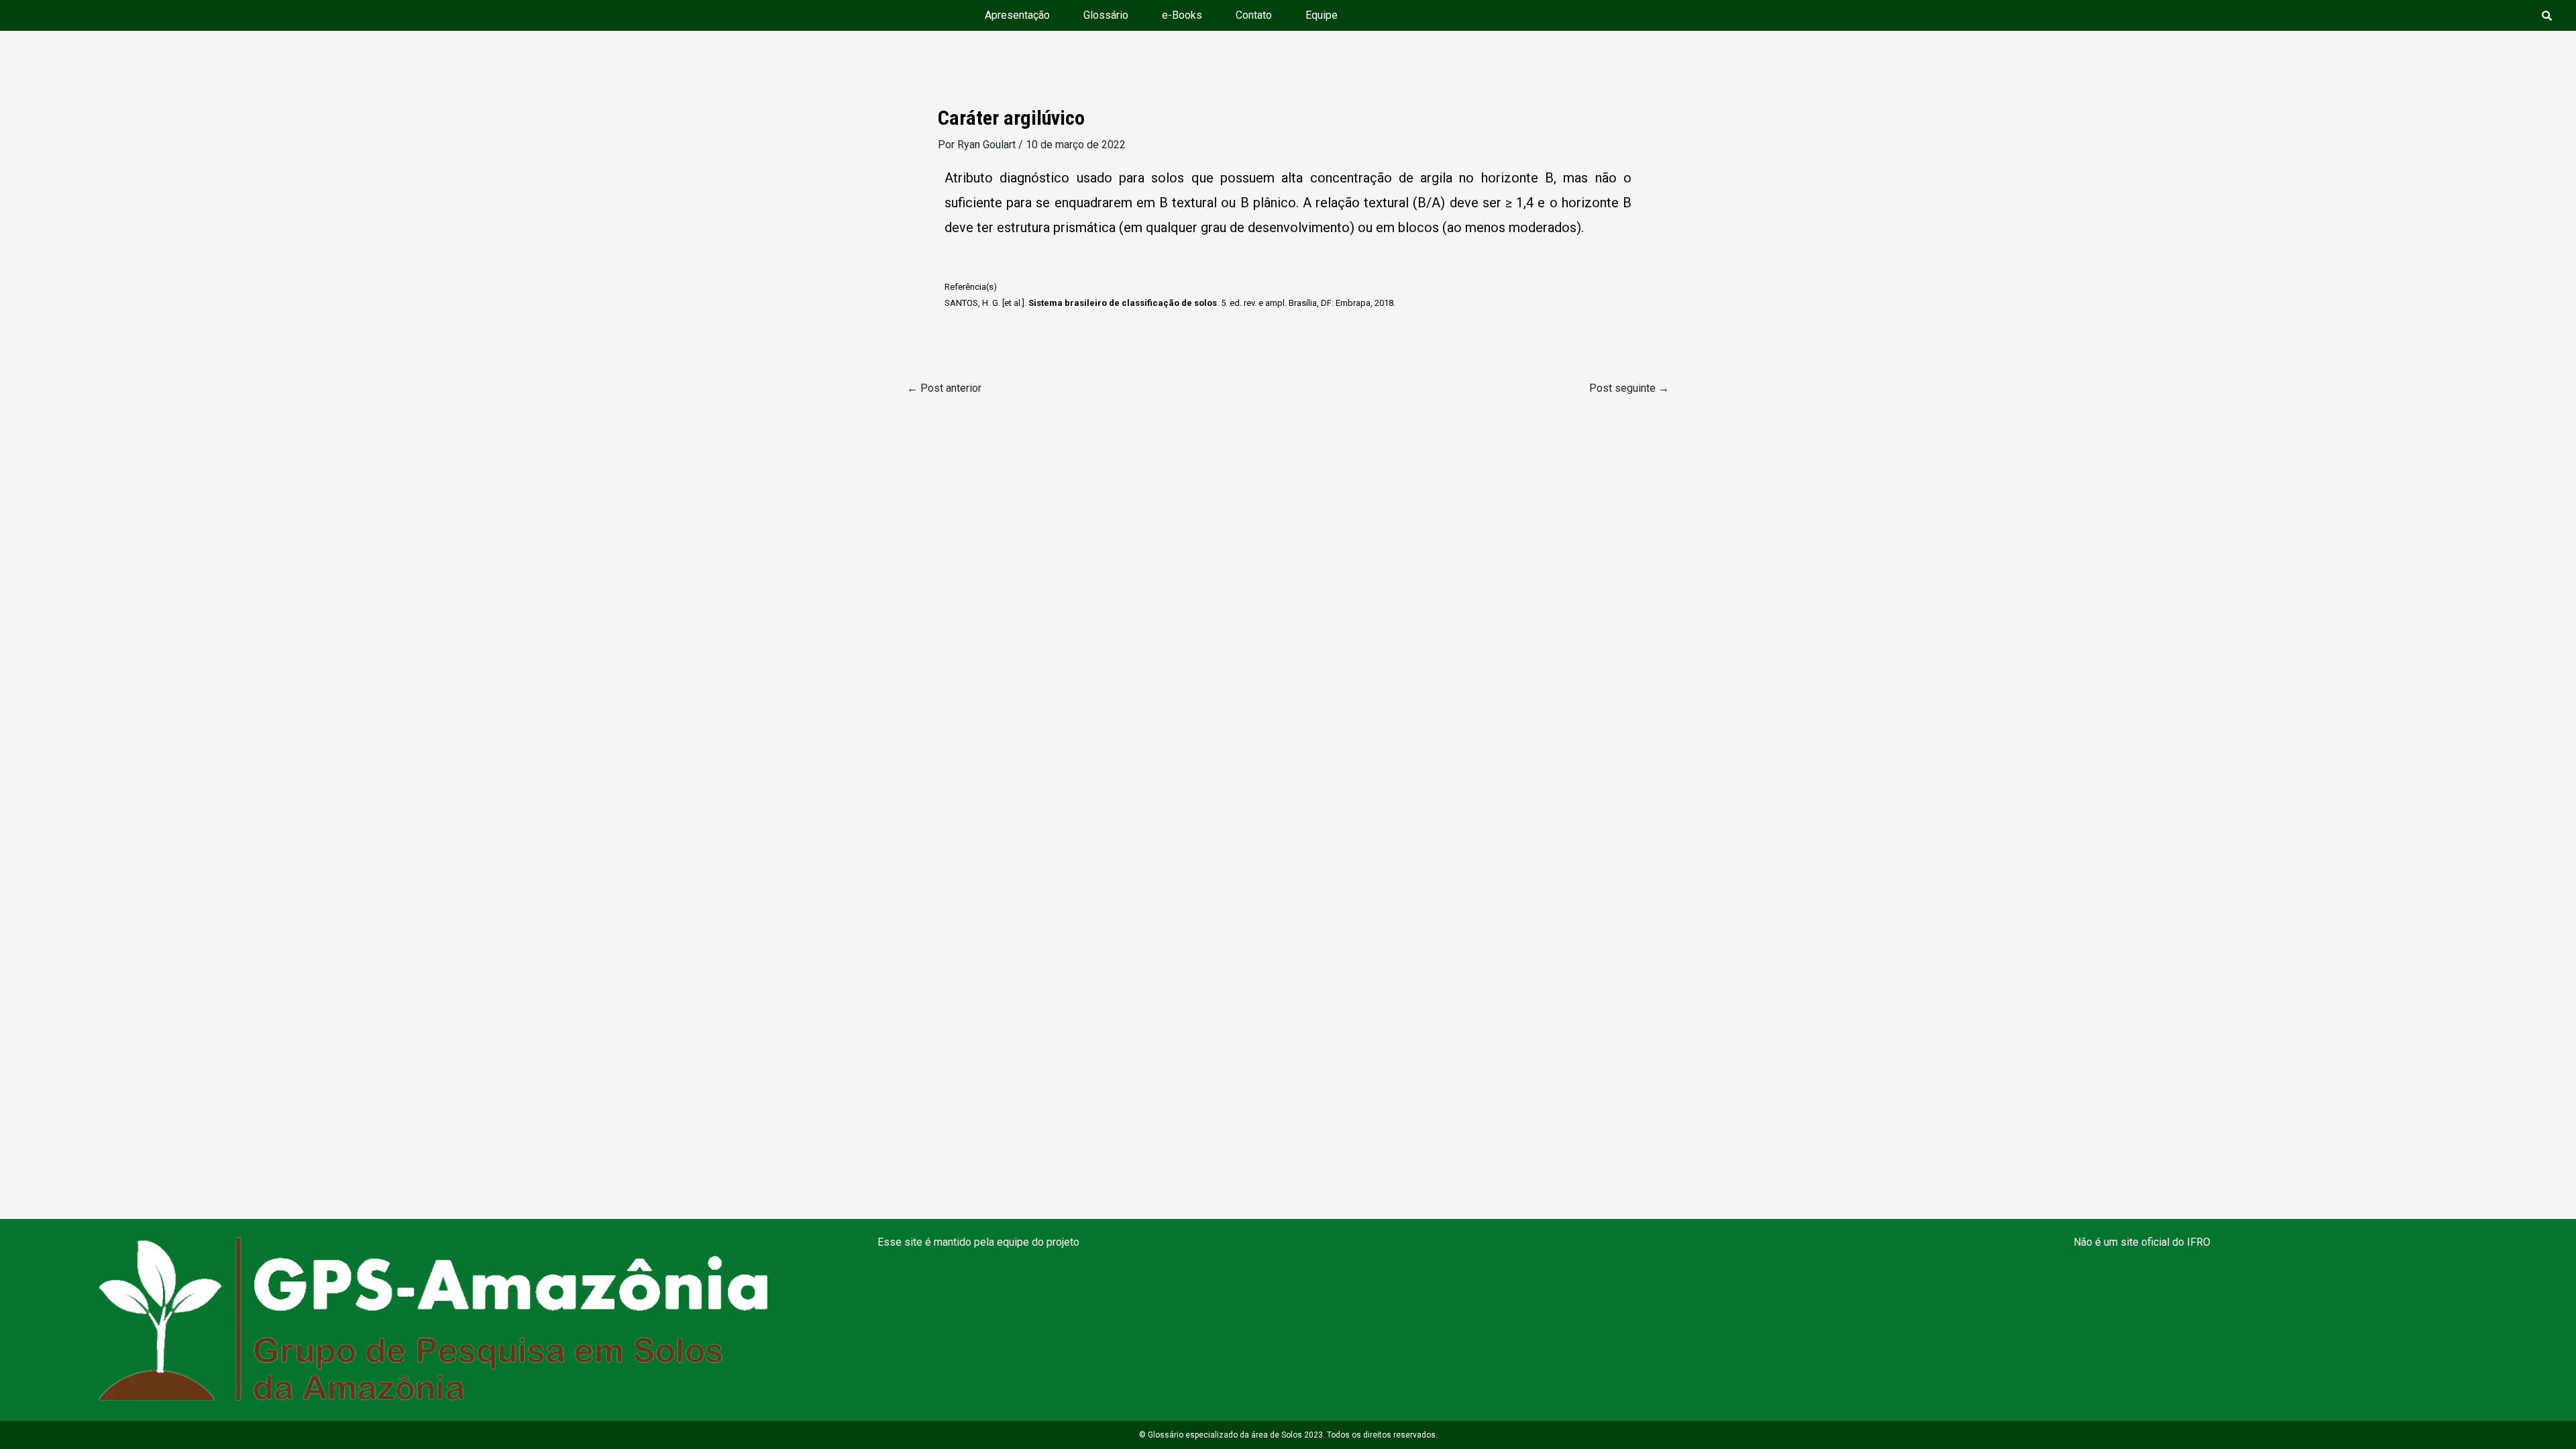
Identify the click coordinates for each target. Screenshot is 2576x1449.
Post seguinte (1629, 388)
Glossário (1106, 15)
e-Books (1182, 15)
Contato (1254, 15)
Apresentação (1017, 15)
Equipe (1322, 15)
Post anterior (944, 388)
